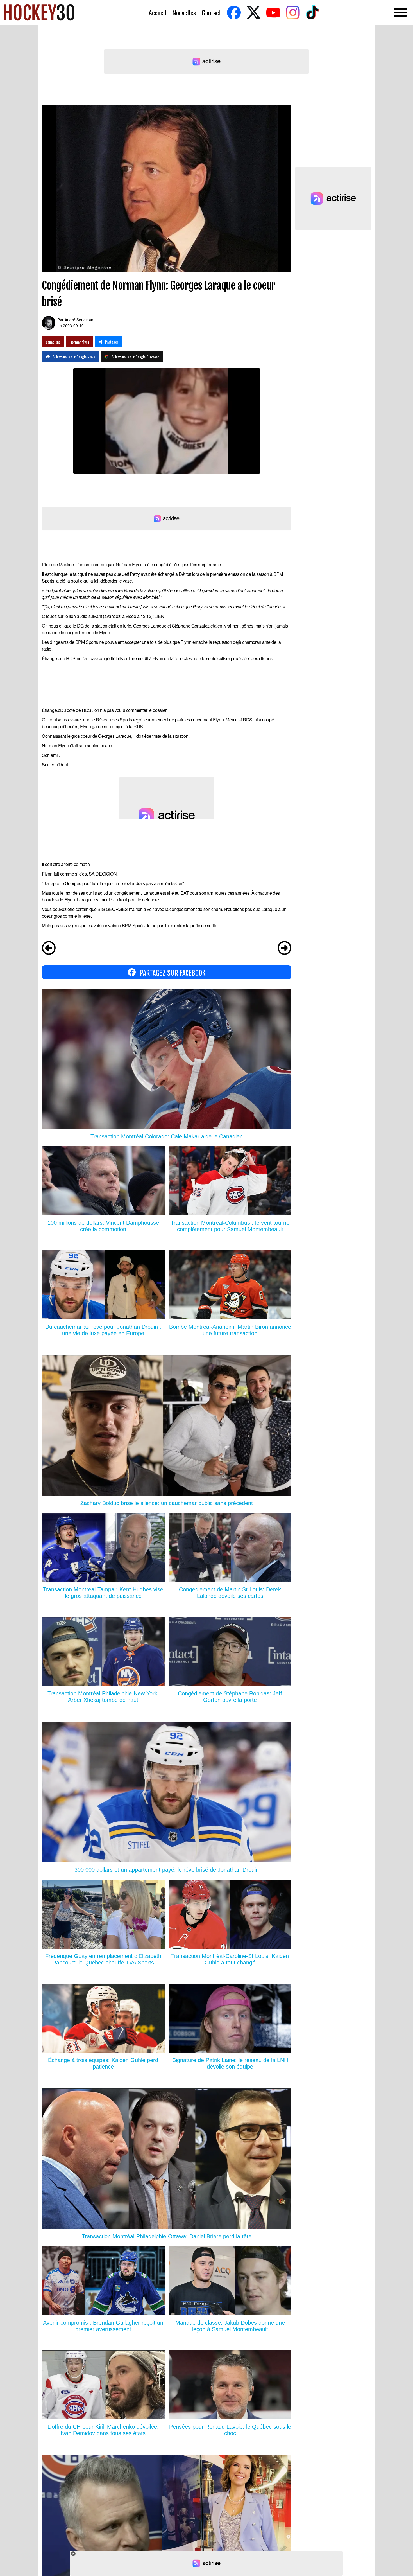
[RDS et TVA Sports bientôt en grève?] (284, 949)
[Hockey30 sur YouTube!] (273, 13)
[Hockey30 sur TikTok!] (312, 13)
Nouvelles (184, 13)
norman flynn (80, 342)
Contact (211, 13)
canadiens (53, 342)
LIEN (159, 616)
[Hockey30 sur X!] (253, 13)
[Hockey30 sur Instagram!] (293, 13)
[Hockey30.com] (39, 12)
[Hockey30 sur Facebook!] (234, 13)
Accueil (157, 13)
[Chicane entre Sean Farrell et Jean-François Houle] (49, 949)
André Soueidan (79, 320)
